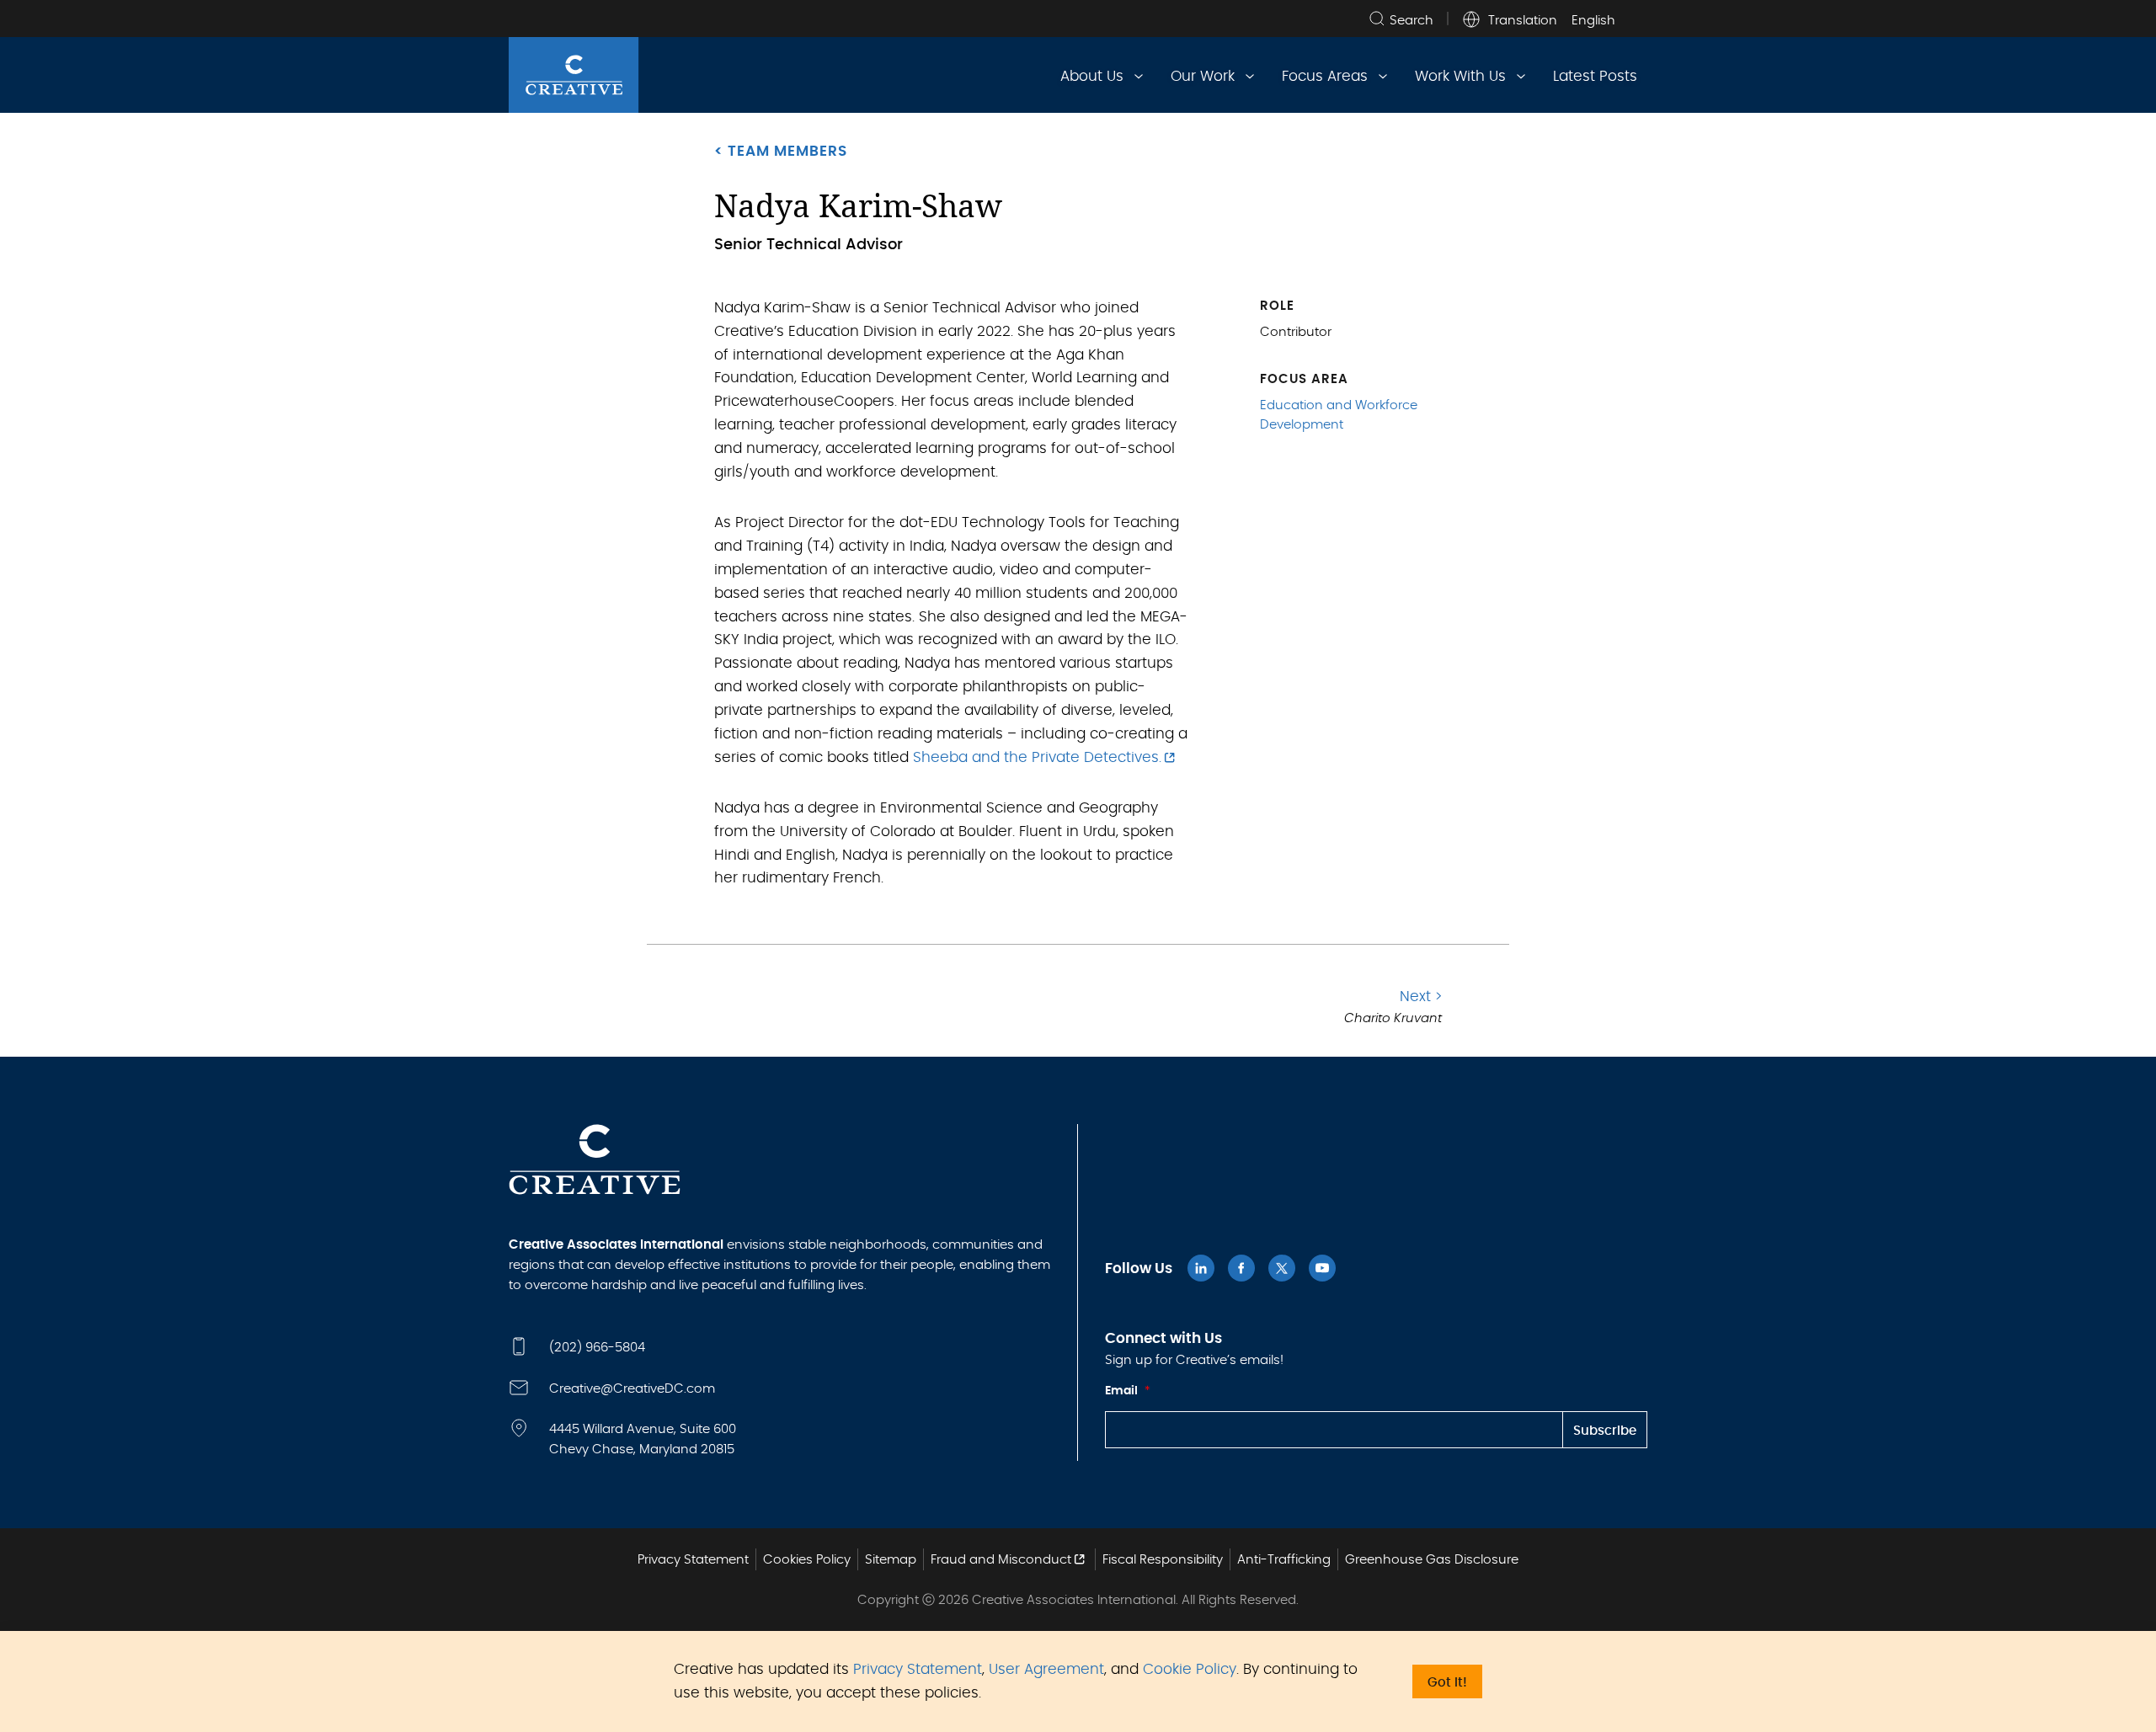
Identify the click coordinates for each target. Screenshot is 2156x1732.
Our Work (1203, 76)
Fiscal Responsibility (1163, 1560)
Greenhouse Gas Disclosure (1432, 1560)
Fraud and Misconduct (1001, 1560)
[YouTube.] (1322, 1268)
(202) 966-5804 (597, 1348)
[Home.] (574, 75)
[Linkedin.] (1201, 1268)
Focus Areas (1325, 76)
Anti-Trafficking (1284, 1560)
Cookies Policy (807, 1560)
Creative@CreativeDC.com (632, 1389)
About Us (1092, 76)
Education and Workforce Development (1339, 415)
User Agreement (1046, 1669)
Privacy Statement (918, 1669)
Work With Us (1460, 76)
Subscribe (1605, 1431)
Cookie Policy (1190, 1669)
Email (1128, 1391)
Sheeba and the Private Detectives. (1037, 757)
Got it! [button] (1447, 1683)
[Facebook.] (1241, 1268)
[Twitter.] (1282, 1268)
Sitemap (891, 1560)
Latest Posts (1595, 76)
